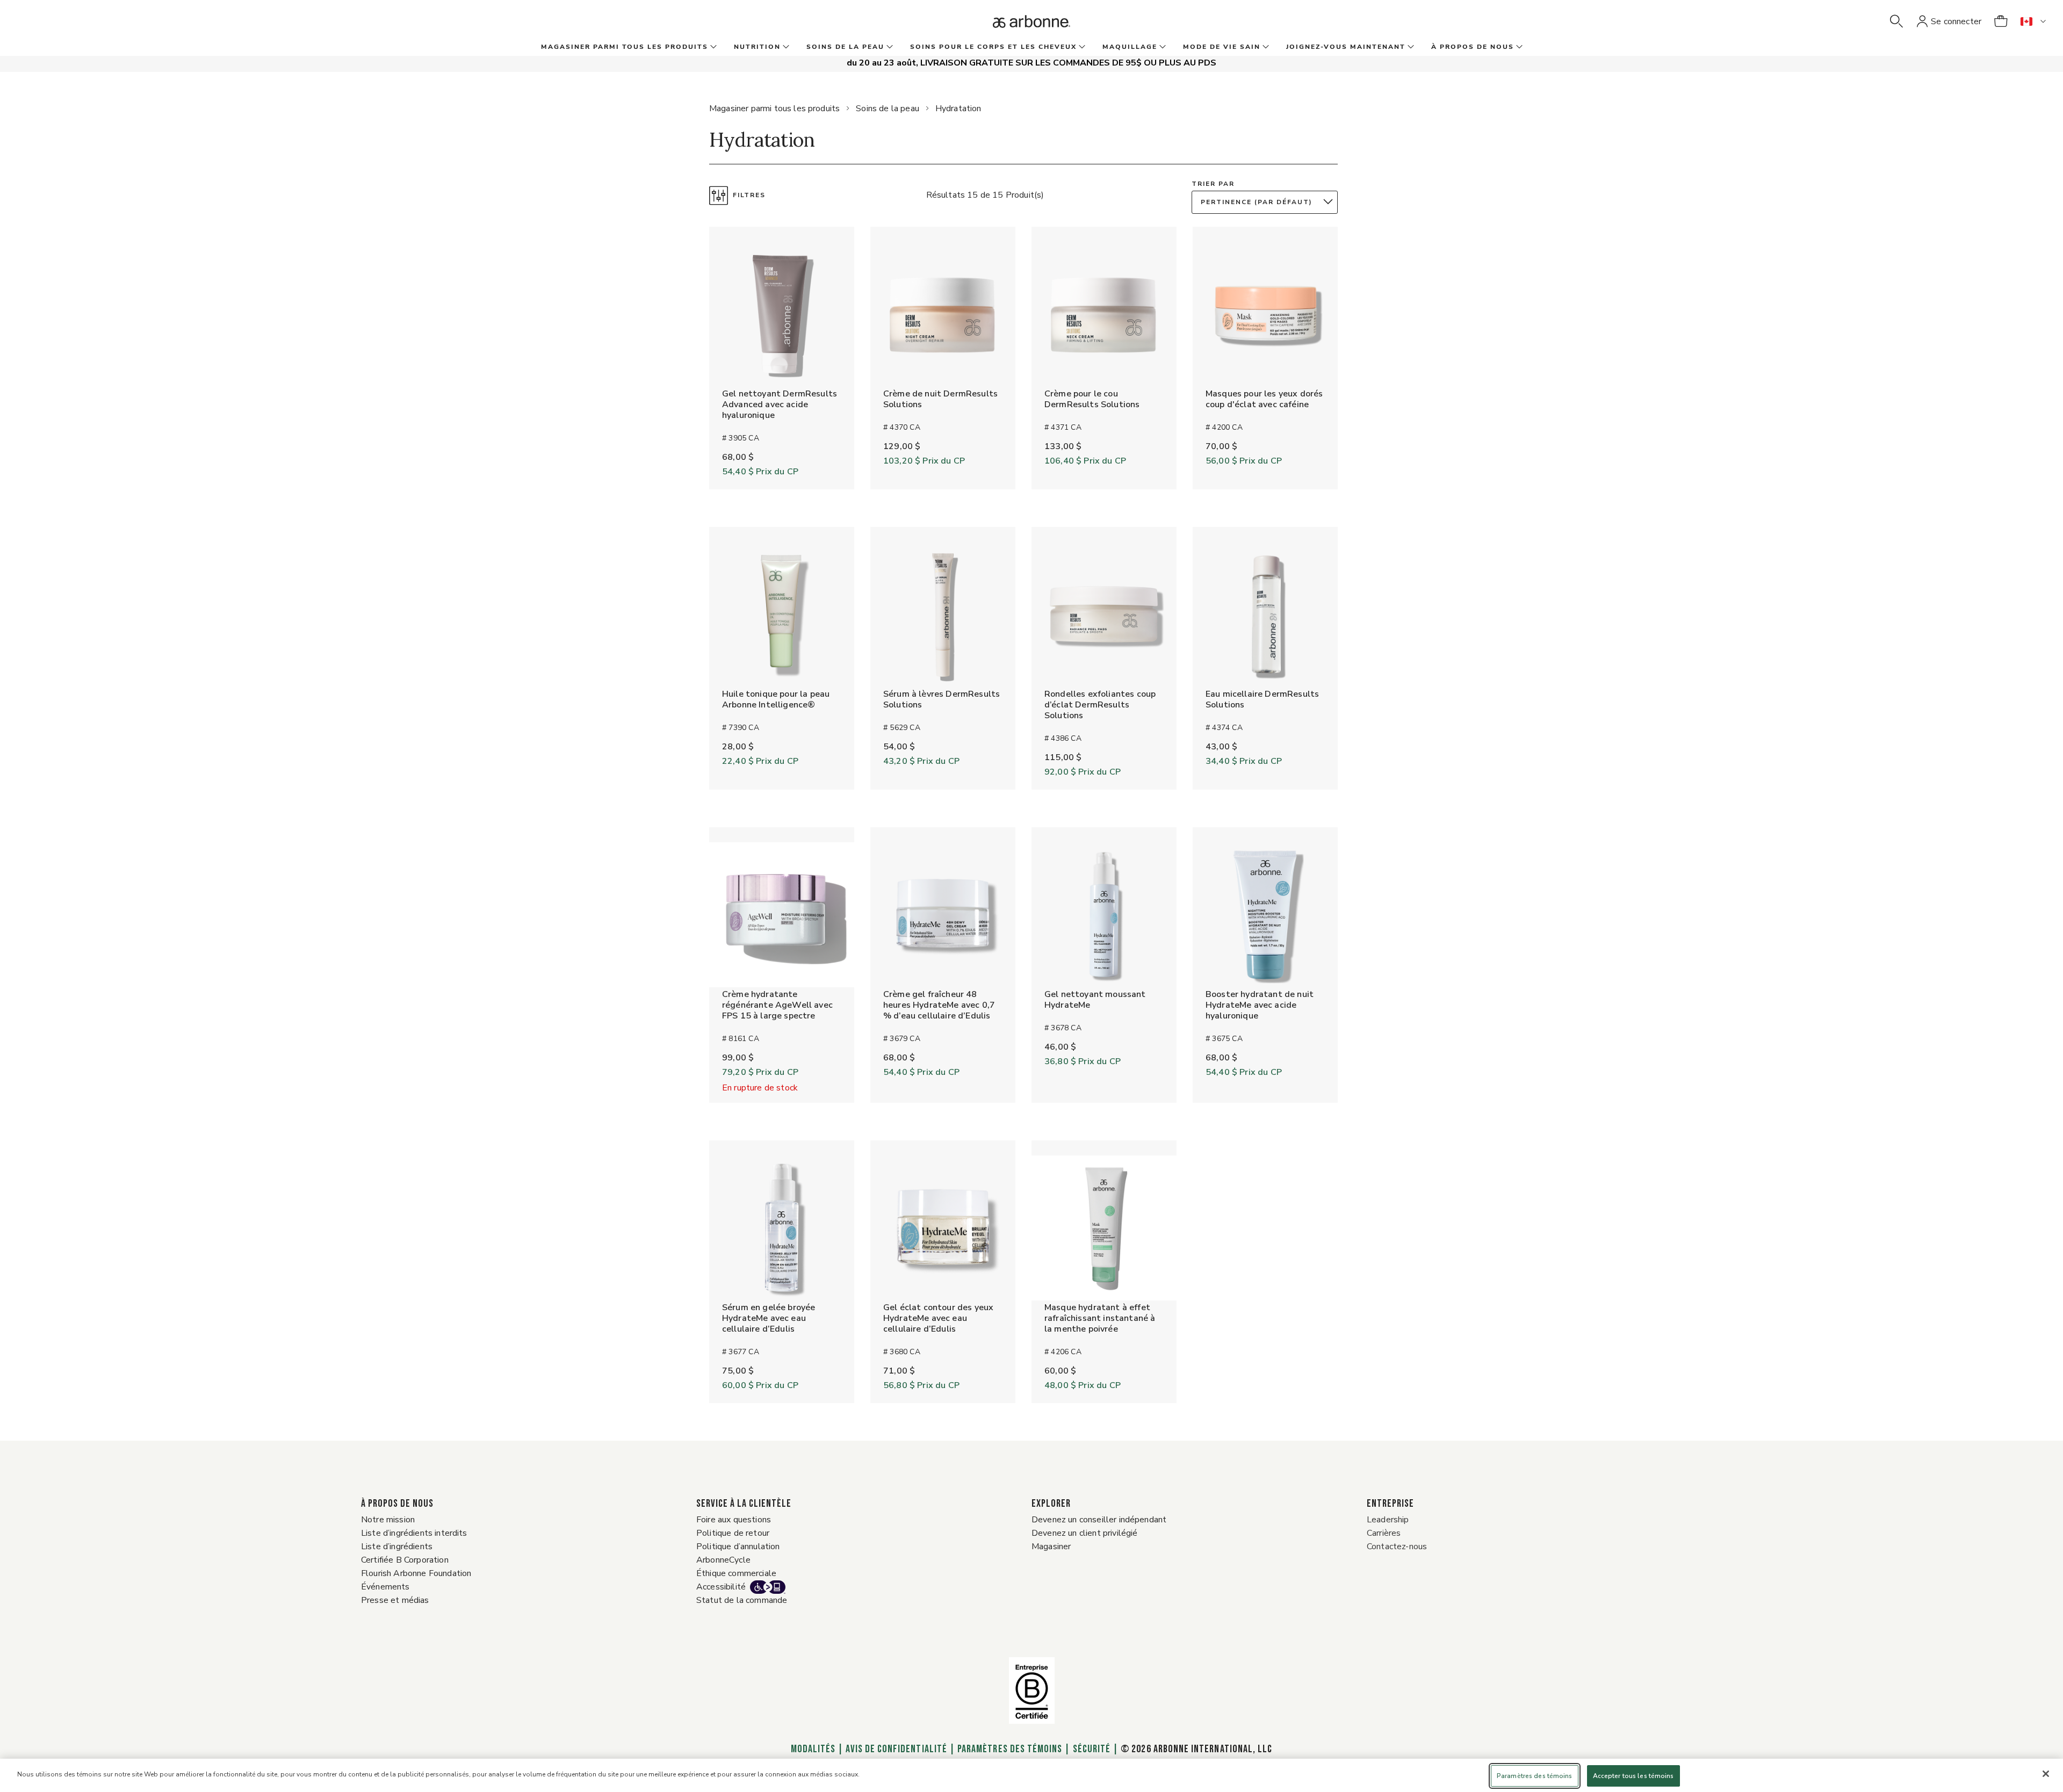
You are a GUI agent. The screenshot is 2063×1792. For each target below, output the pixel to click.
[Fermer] (2046, 1774)
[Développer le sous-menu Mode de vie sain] (1265, 47)
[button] (1896, 21)
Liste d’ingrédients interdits (414, 1533)
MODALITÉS (813, 1749)
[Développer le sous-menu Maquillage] (1162, 47)
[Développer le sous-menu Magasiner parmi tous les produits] (712, 47)
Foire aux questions (734, 1520)
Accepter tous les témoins (1633, 1776)
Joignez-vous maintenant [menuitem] (1346, 47)
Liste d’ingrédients (397, 1547)
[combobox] (1267, 202)
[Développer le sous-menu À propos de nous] (1518, 47)
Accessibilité (721, 1587)
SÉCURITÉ (1092, 1749)
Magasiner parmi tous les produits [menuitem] (625, 47)
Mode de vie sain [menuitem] (1222, 47)
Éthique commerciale (736, 1573)
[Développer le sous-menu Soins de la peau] (889, 47)
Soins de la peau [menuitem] (845, 47)
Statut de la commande (742, 1600)
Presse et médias (395, 1600)
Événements (385, 1587)
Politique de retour (733, 1533)
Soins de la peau (888, 109)
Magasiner (1051, 1547)
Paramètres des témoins (1010, 1749)
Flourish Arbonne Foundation (416, 1573)
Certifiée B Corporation (405, 1560)
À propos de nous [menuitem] (1473, 47)
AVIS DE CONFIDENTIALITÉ (896, 1749)
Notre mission (388, 1520)
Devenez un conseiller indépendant (1099, 1520)
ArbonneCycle (723, 1560)
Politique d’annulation (738, 1547)
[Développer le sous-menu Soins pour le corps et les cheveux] (1081, 47)
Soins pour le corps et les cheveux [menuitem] (993, 47)
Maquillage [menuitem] (1130, 47)
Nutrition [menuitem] (757, 47)
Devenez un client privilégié (1084, 1533)
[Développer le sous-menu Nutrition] (785, 47)
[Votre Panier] (2001, 21)
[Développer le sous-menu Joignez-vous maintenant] (1410, 47)
